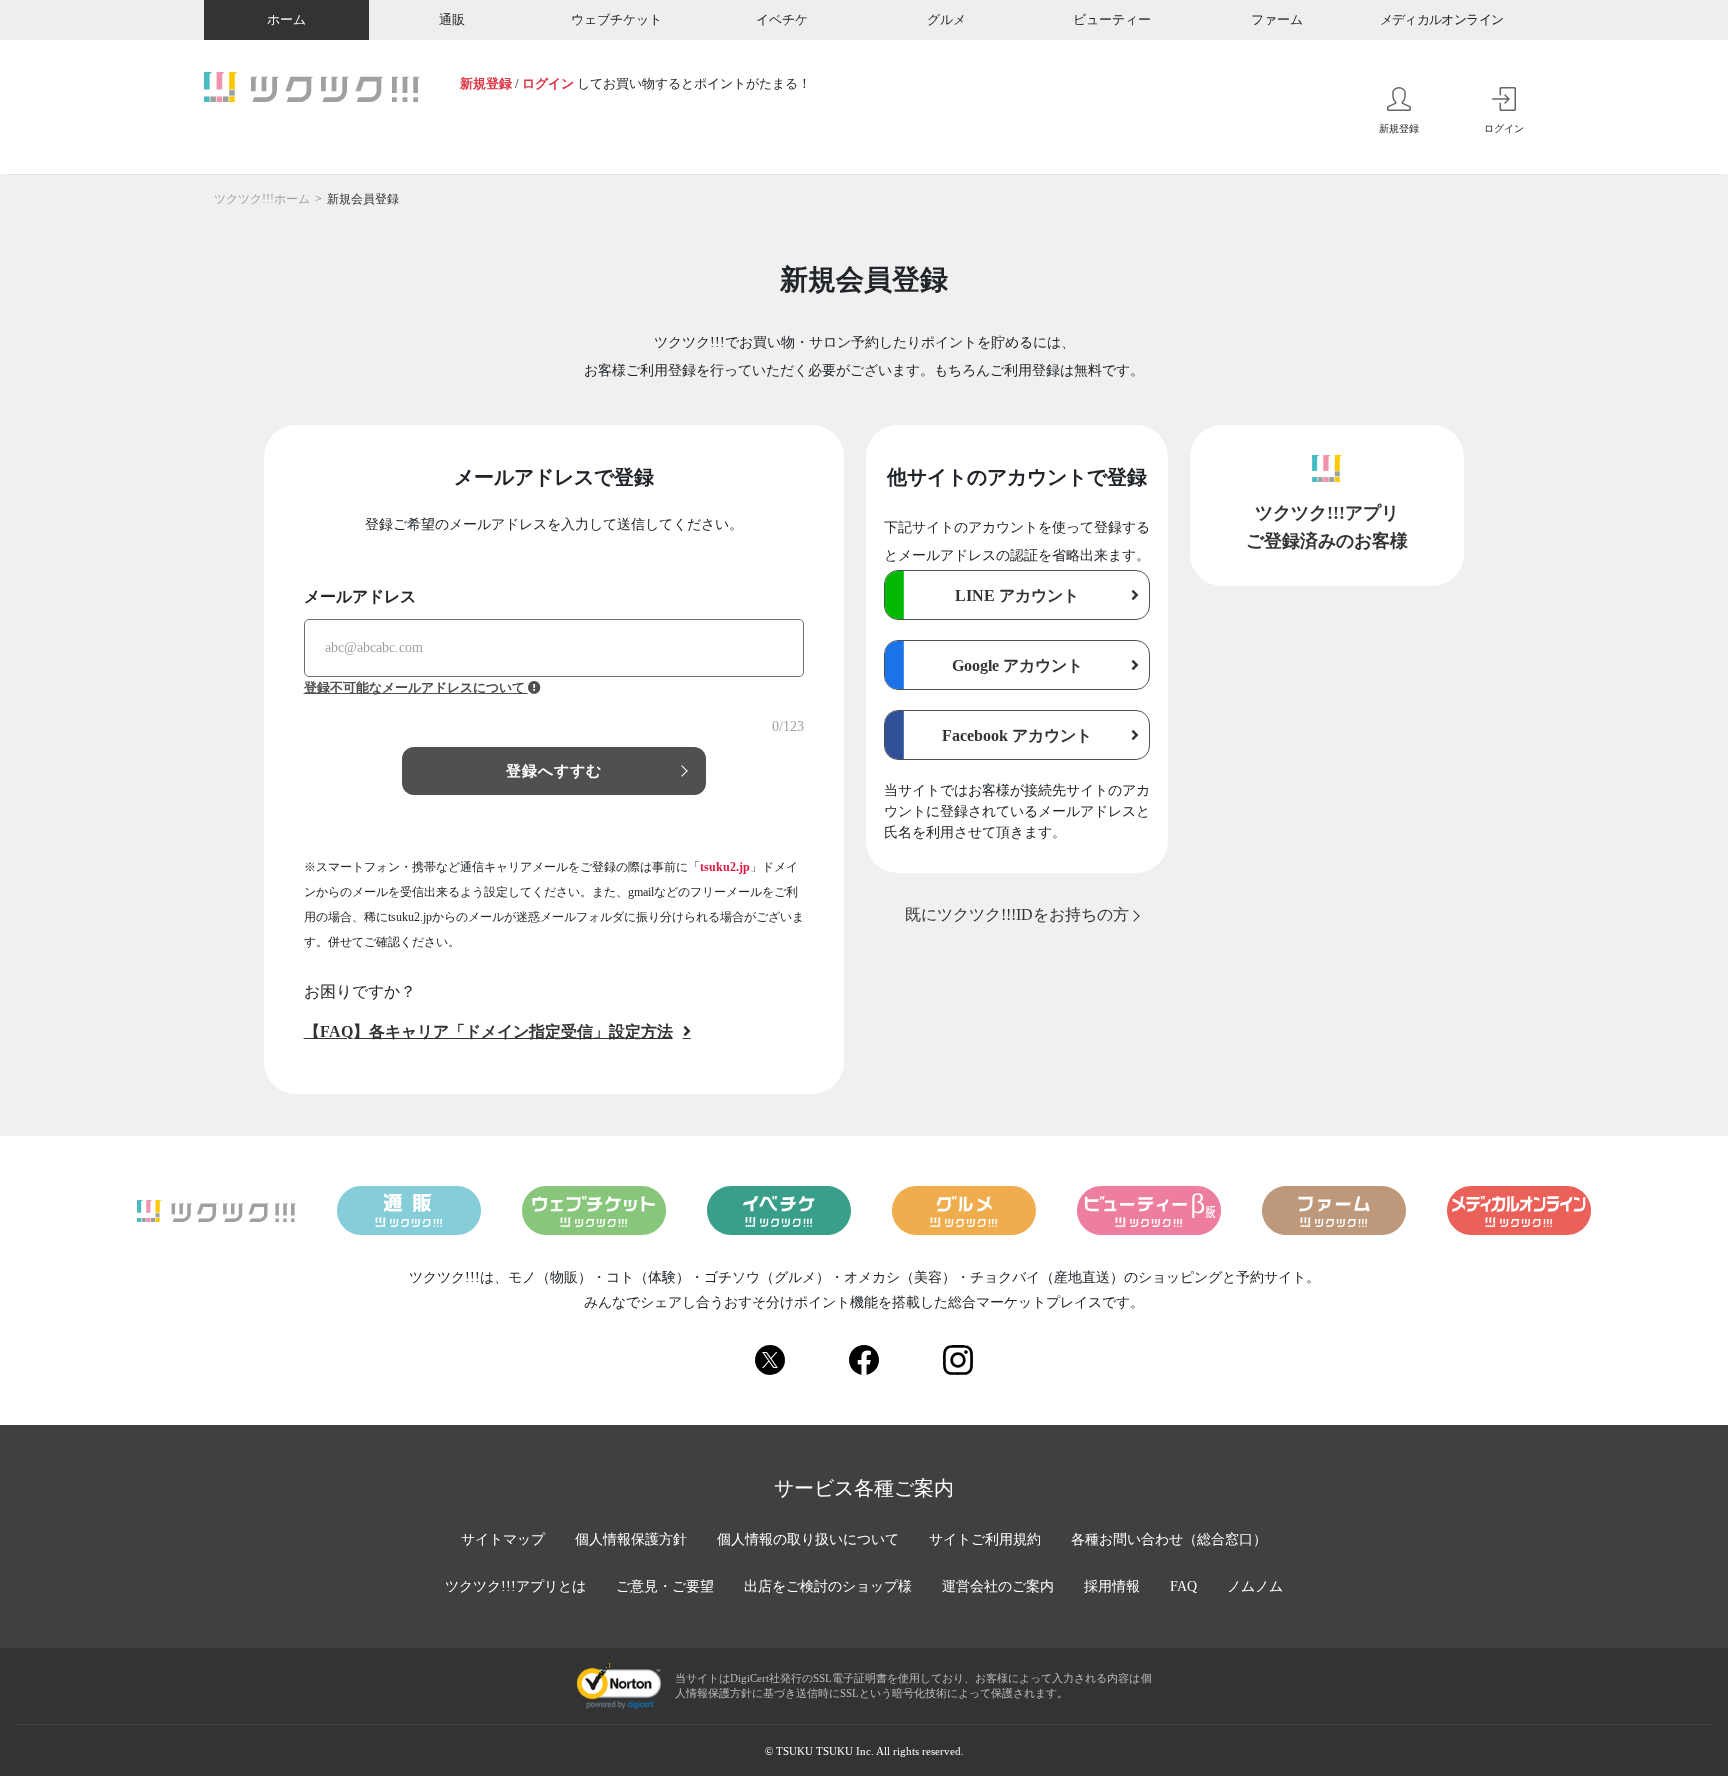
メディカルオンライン (1442, 19)
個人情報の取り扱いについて (808, 1539)
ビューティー (1112, 19)
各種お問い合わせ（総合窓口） (1169, 1539)
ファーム (1277, 19)
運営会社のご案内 (998, 1586)
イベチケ (782, 19)
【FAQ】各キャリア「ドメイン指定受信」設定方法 (488, 1031)
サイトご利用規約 (985, 1539)
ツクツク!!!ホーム (262, 199)
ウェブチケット (616, 19)
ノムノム (1255, 1586)
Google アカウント (1017, 665)
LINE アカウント (1017, 595)
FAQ (1183, 1586)
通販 (452, 19)
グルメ (946, 19)
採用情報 (1112, 1586)
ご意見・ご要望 (665, 1586)
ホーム (286, 19)
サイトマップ (503, 1539)
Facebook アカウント (1017, 735)
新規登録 (486, 83)
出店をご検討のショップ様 (828, 1586)
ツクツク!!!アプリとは (515, 1586)
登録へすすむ (554, 771)
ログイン (548, 83)
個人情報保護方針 (631, 1539)
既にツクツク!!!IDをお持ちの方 (1017, 914)
